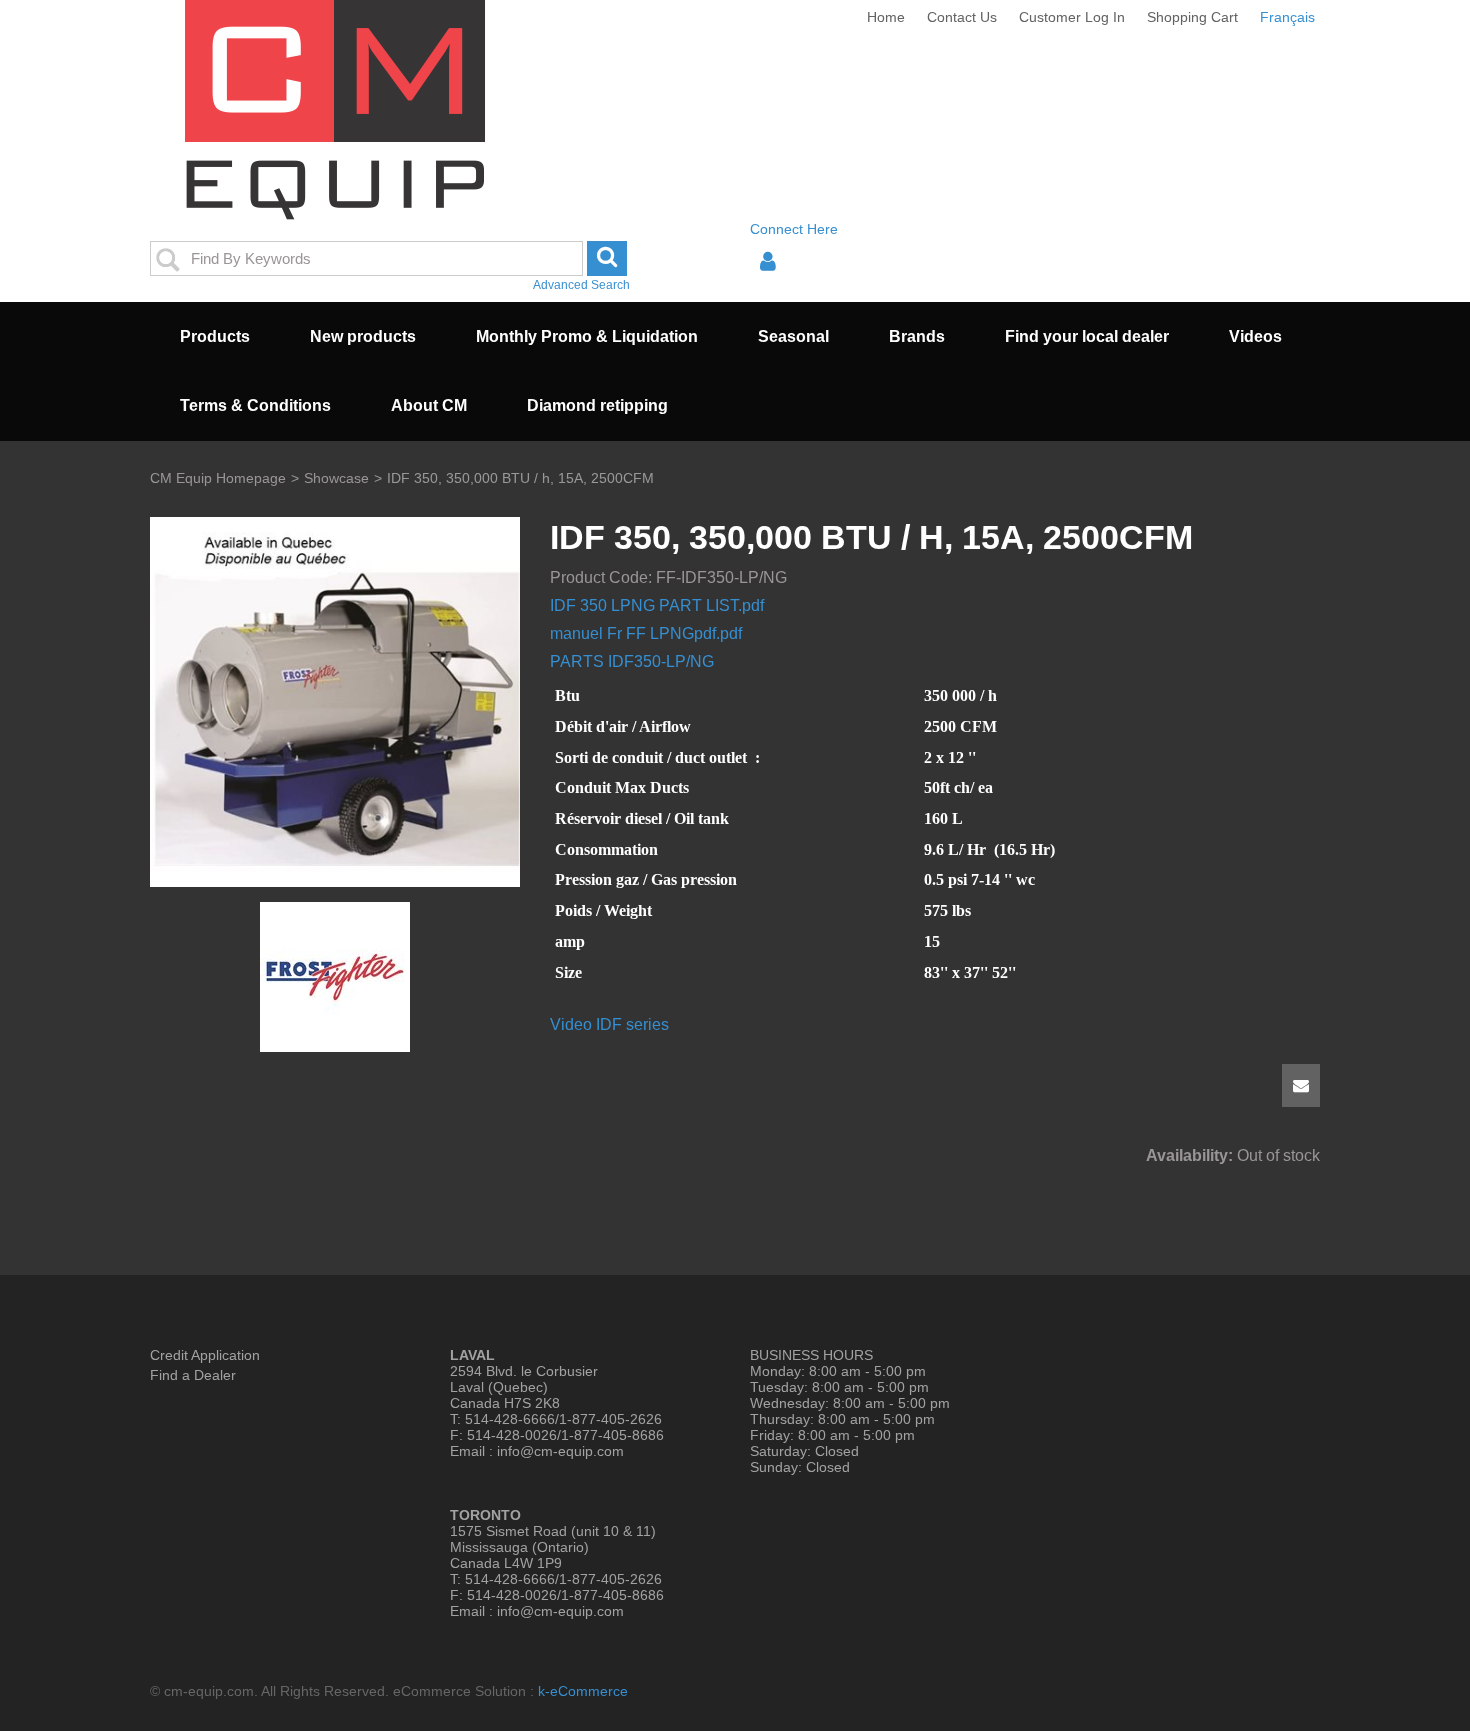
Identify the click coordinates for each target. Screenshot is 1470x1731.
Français (1287, 17)
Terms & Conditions (255, 405)
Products (215, 336)
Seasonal (793, 336)
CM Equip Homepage (218, 478)
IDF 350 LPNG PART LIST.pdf (657, 605)
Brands (917, 336)
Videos (1255, 336)
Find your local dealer (1087, 336)
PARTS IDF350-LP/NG (632, 661)
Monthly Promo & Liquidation (587, 336)
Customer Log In (1072, 17)
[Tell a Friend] (1301, 1085)
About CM (429, 405)
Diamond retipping (597, 405)
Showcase (336, 478)
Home (886, 17)
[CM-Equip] (335, 110)
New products (363, 336)
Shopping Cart (1192, 17)
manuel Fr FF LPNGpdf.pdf (646, 633)
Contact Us (962, 17)
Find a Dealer (193, 1375)
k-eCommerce (583, 1691)
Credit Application (205, 1355)
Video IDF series (609, 1024)
